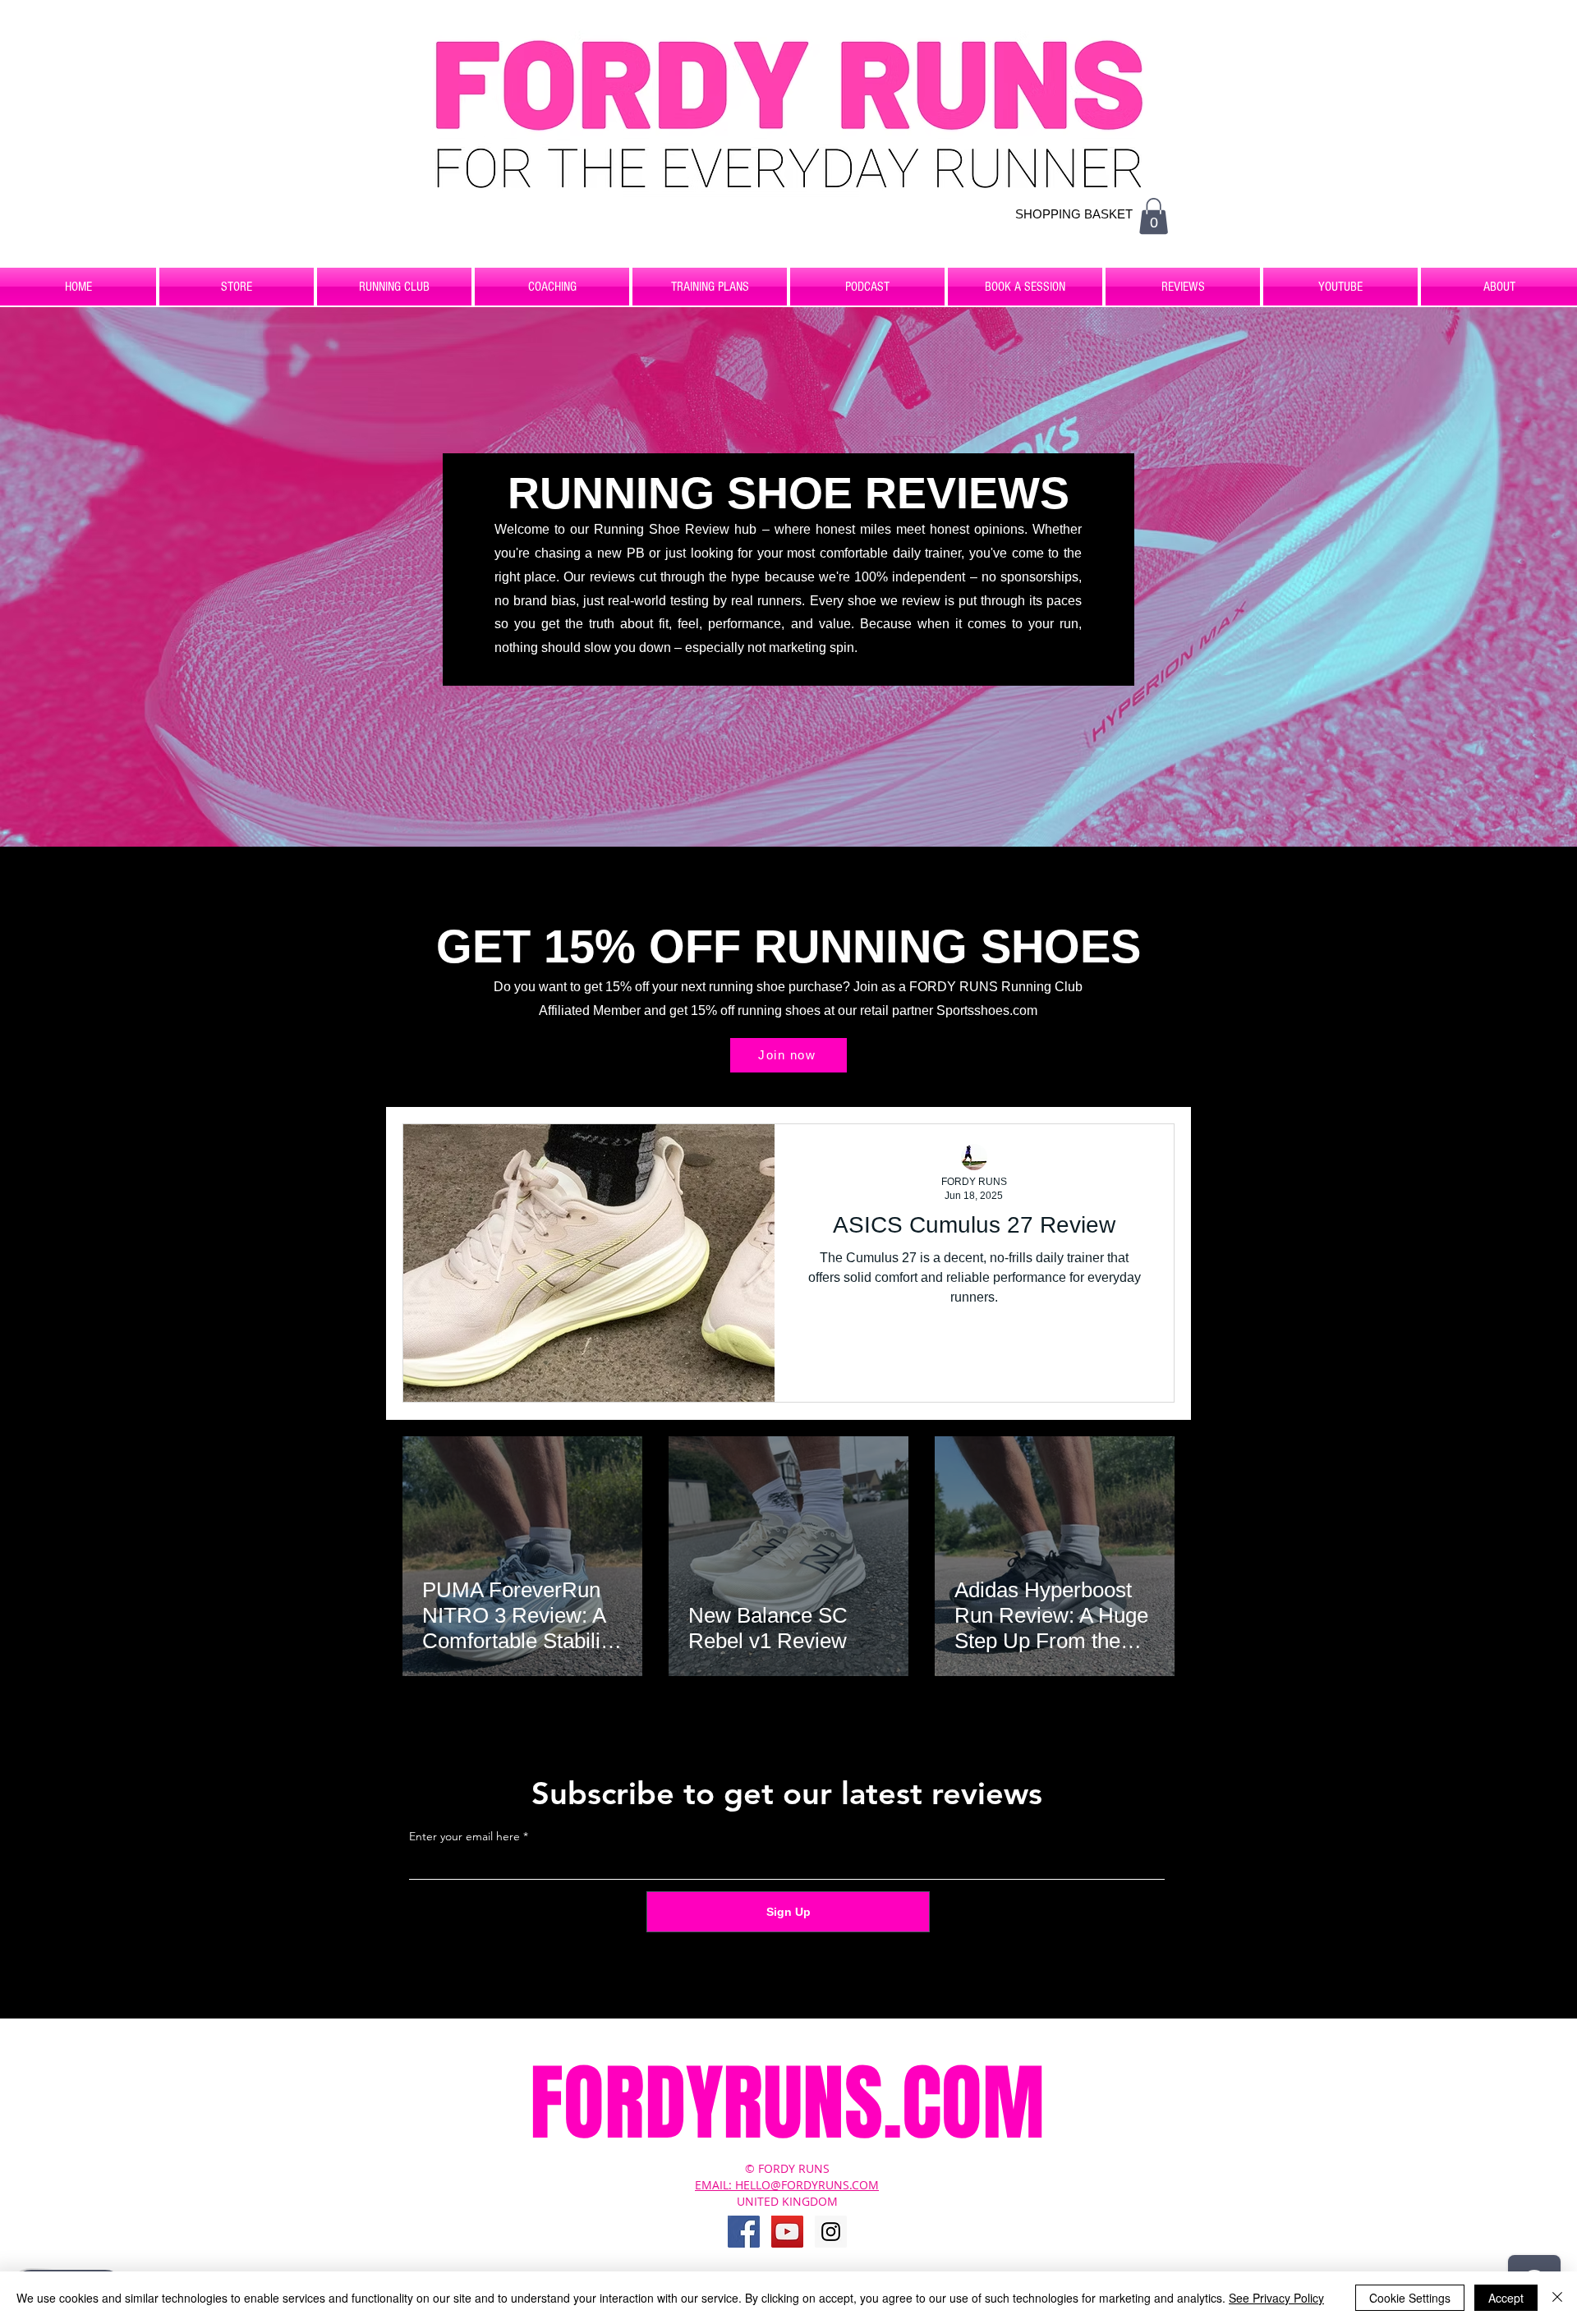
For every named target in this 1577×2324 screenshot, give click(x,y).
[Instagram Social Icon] (831, 2232)
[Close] (1557, 2298)
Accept (1506, 2298)
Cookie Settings (1410, 2298)
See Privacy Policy (1276, 2298)
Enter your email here (464, 1836)
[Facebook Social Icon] (744, 2232)
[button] (1154, 216)
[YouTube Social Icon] (787, 2232)
